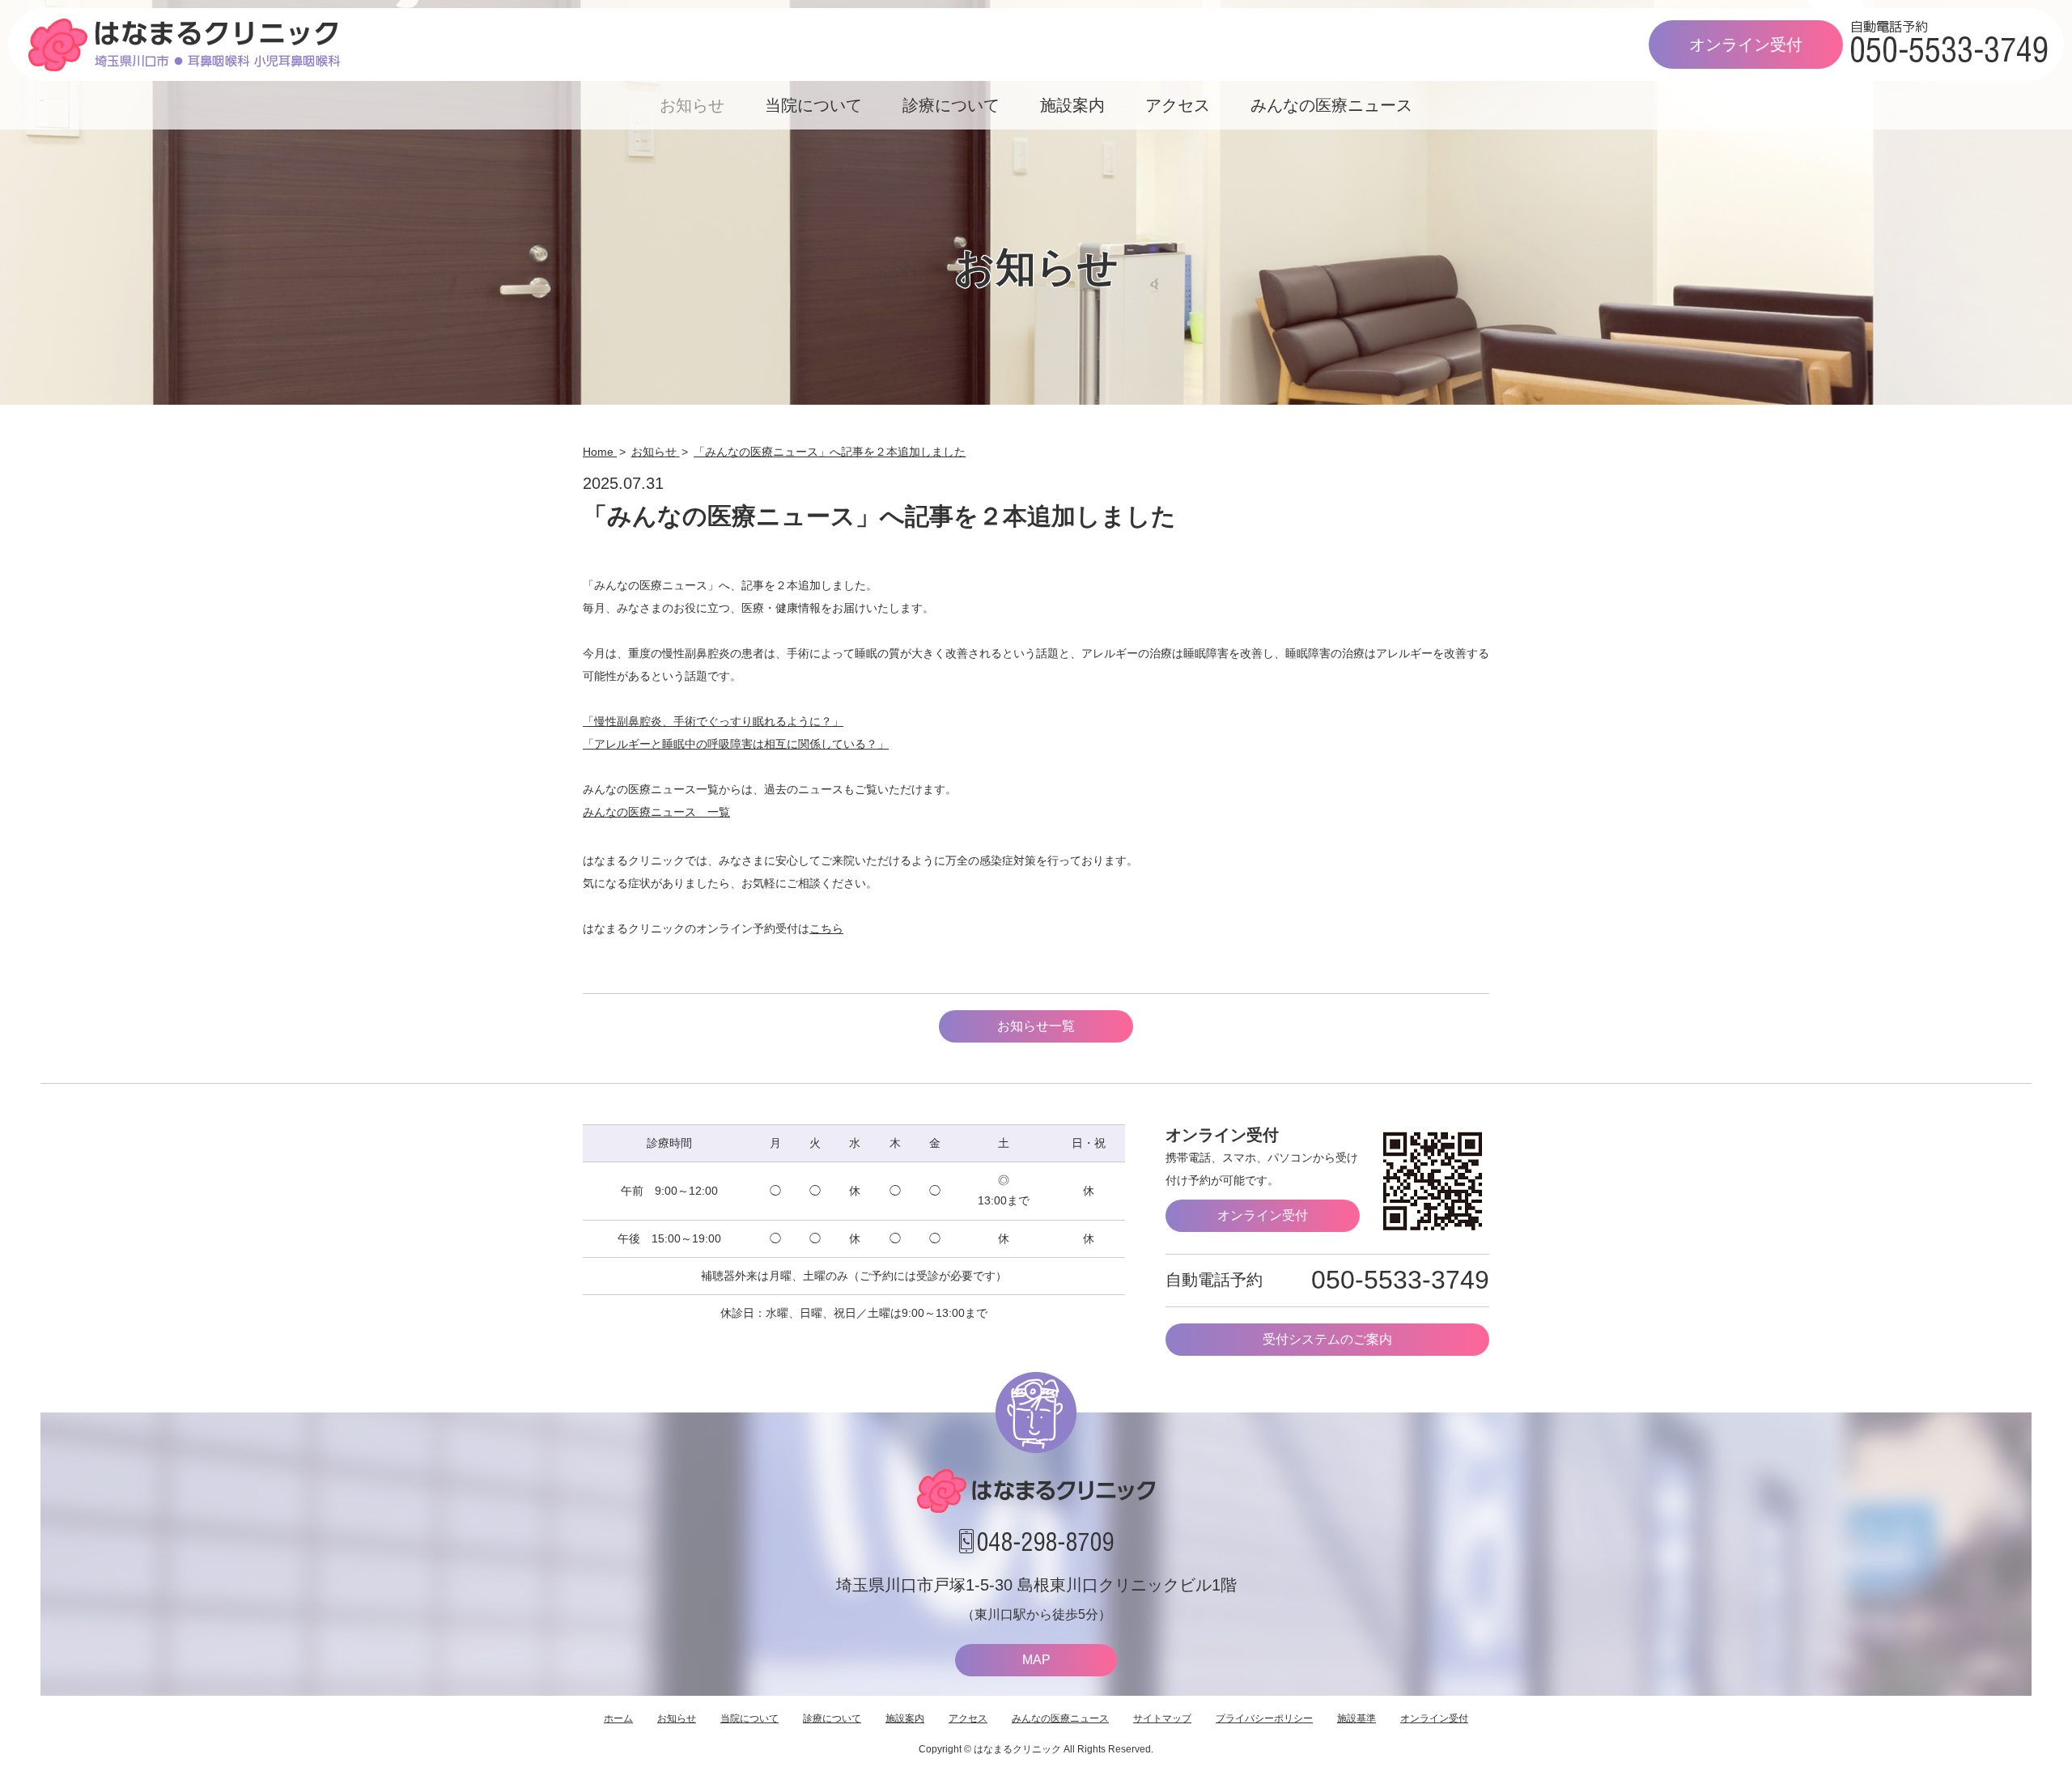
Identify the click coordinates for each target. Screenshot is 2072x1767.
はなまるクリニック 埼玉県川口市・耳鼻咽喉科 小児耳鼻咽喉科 (184, 45)
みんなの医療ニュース (1331, 105)
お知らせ (692, 105)
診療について (951, 105)
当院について (813, 105)
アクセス (1178, 105)
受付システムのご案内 (1327, 1339)
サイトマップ (1162, 1718)
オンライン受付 (1746, 45)
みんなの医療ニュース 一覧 (656, 812)
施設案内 (1072, 105)
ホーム (618, 1718)
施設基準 (1357, 1718)
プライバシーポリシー (1264, 1718)
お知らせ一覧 (1036, 1026)
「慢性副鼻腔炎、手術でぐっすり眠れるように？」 (713, 721)
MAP (1036, 1660)
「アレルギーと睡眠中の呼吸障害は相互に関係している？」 (736, 744)
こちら (826, 928)
